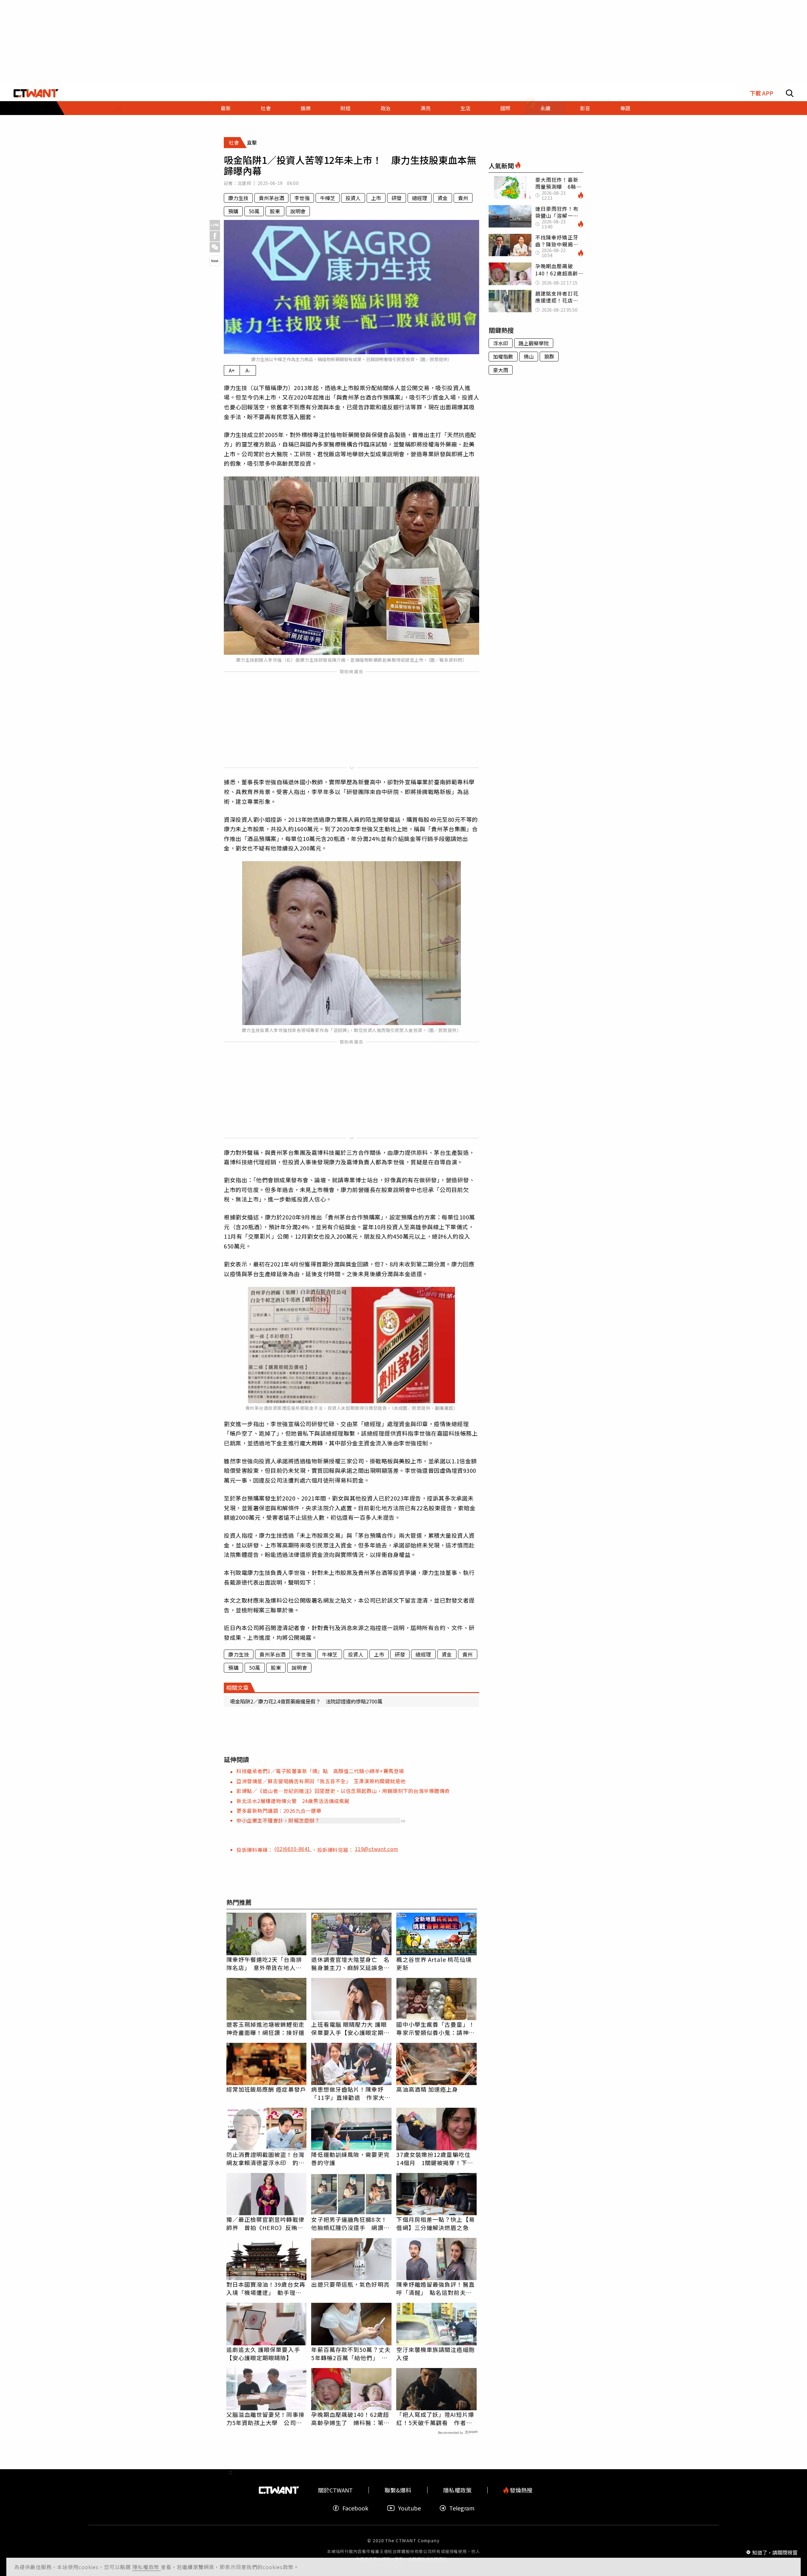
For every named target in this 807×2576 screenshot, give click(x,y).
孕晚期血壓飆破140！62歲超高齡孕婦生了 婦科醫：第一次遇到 (350, 2418)
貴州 (463, 198)
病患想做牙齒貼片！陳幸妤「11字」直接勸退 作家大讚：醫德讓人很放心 (348, 2093)
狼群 (549, 356)
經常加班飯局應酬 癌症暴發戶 (266, 2089)
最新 (226, 108)
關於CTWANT (335, 2490)
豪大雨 (501, 370)
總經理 (420, 198)
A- (248, 370)
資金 (443, 198)
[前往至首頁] (36, 93)
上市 (376, 198)
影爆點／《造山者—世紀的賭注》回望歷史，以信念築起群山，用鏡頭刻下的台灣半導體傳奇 (343, 1791)
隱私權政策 (147, 2567)
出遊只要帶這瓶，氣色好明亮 (350, 2284)
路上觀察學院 (534, 343)
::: (119, 108)
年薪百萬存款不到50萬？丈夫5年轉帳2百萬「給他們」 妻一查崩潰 (351, 2354)
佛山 (529, 356)
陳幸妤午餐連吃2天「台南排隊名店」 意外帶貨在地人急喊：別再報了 (264, 1963)
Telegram (462, 2508)
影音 (585, 108)
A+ (232, 370)
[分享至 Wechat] (215, 247)
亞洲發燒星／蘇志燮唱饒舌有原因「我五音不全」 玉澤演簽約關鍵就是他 (321, 1781)
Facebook (355, 2508)
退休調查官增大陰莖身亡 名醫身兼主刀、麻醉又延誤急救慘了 (350, 1963)
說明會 (298, 211)
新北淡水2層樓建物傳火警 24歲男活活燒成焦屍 (293, 1801)
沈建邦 (244, 183)
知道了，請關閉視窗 (775, 2552)
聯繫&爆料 (398, 2490)
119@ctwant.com (377, 1849)
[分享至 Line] (215, 225)
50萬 (254, 211)
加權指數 (503, 356)
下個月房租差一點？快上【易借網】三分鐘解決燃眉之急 (435, 2223)
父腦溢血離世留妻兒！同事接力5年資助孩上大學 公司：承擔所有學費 (265, 2418)
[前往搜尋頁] (790, 93)
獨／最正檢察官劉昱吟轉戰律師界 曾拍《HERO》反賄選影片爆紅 (265, 2223)
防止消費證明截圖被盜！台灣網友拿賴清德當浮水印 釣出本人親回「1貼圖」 (265, 2158)
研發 (397, 198)
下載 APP (761, 93)
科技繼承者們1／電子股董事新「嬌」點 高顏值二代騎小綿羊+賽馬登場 (320, 1771)
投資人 (353, 198)
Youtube (409, 2508)
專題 (625, 108)
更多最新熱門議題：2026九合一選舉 (279, 1811)
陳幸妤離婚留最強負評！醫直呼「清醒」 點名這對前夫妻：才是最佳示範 (435, 2288)
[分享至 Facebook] (215, 236)
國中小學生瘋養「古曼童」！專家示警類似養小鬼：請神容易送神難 (435, 2028)
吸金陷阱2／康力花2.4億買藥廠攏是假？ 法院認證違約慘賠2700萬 (306, 1701)
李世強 (302, 198)
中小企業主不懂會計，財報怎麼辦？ (278, 1820)
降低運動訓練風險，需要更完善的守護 (350, 2158)
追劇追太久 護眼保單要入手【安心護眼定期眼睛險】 (263, 2354)
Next (215, 261)
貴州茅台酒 (271, 198)
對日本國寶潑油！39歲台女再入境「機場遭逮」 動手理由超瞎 (266, 2288)
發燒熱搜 (520, 2490)
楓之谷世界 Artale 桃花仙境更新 (434, 1963)
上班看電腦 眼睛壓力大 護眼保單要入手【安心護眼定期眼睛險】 (350, 2028)
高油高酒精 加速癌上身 (427, 2089)
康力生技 (238, 198)
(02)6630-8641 (293, 1849)
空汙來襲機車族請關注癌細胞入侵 (435, 2354)
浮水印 (501, 343)
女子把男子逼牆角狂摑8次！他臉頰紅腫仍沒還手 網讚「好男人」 (349, 2223)
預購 (233, 211)
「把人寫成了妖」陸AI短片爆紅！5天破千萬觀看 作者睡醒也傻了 (435, 2418)
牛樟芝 (328, 198)
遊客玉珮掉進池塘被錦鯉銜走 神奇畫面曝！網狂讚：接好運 (267, 2028)
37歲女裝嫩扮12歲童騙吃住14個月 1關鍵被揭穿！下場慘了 (435, 2158)
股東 (275, 211)
